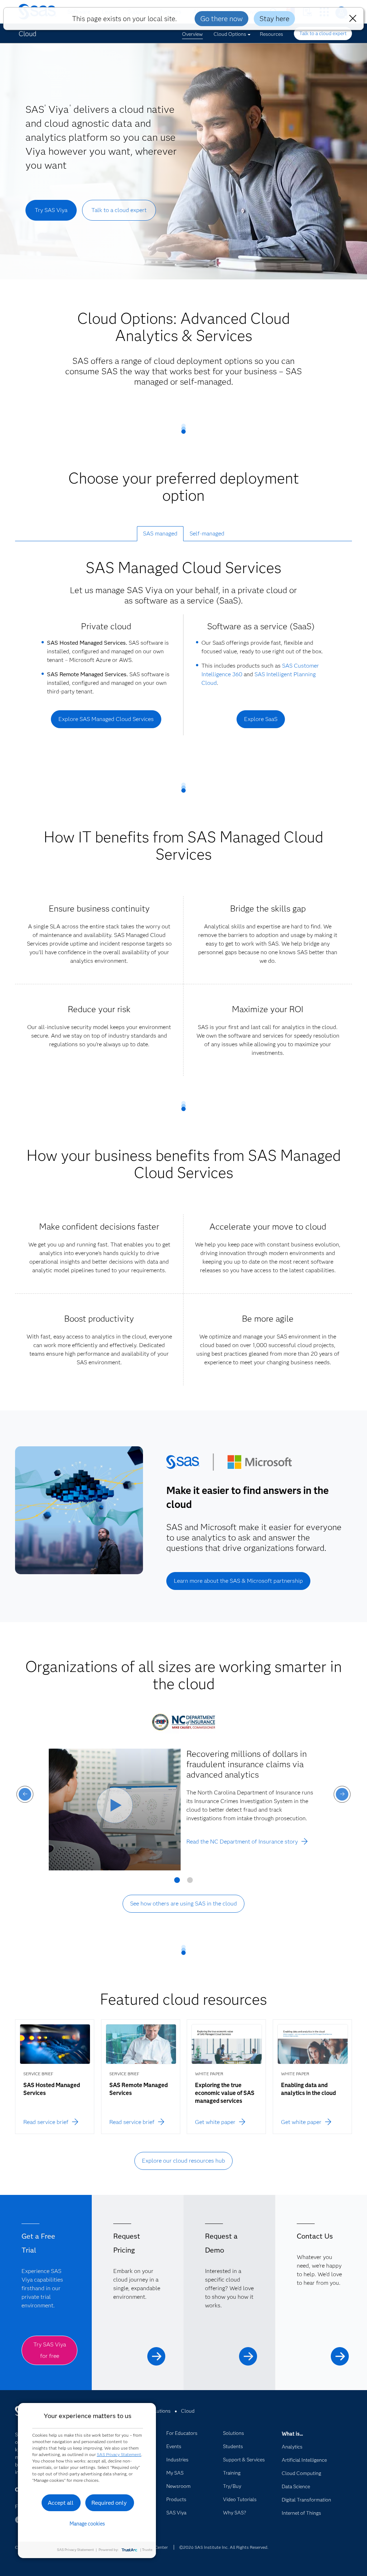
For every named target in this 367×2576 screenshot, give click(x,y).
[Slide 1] (177, 1883)
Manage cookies (87, 2524)
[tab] (160, 534)
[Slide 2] (190, 1883)
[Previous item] (25, 1794)
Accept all (61, 2503)
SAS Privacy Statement (119, 2454)
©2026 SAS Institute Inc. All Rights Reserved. (224, 2547)
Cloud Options (230, 34)
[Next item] (342, 1794)
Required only (109, 2503)
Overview (192, 34)
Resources (271, 34)
